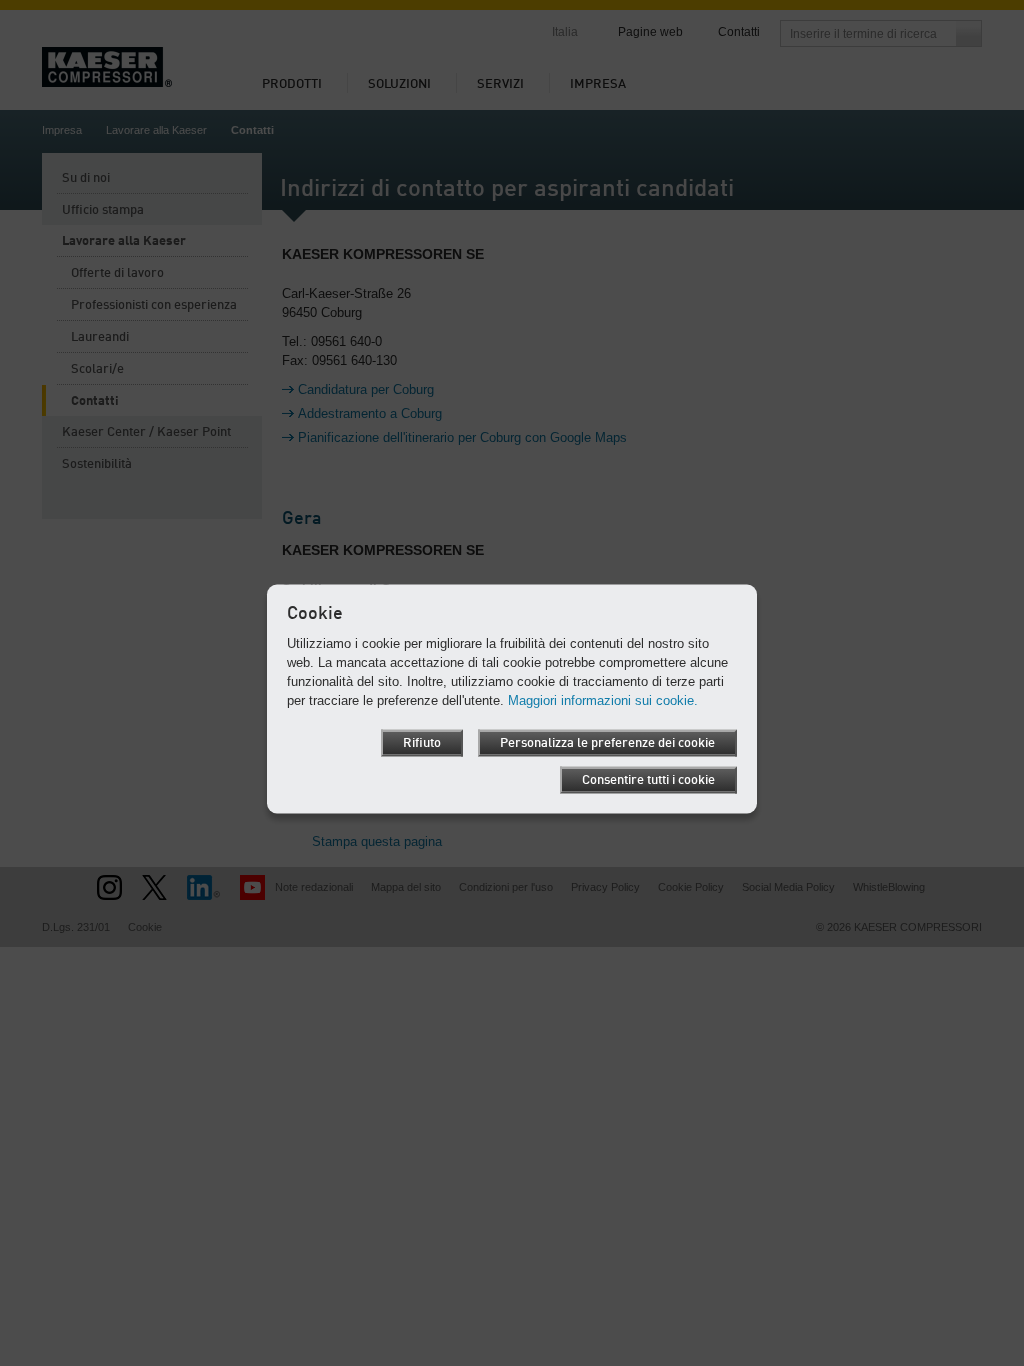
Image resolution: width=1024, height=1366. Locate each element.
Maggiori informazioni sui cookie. (603, 700)
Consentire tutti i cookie (648, 780)
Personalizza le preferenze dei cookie (607, 743)
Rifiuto (422, 743)
